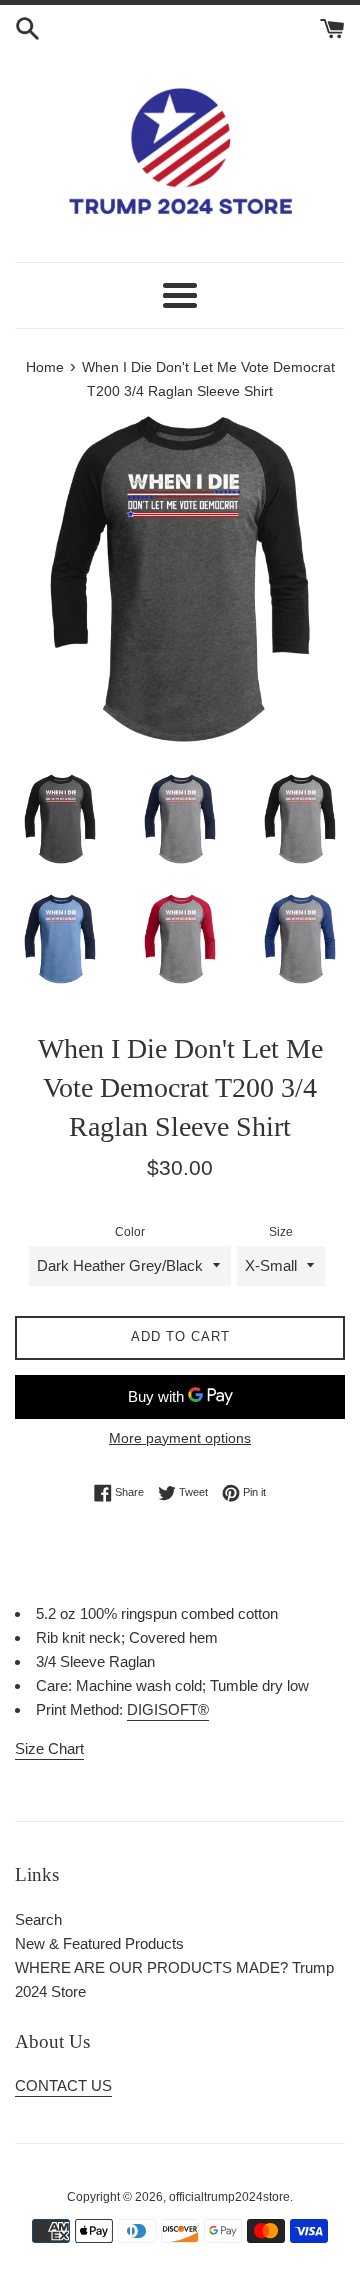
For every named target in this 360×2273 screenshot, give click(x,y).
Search (38, 1919)
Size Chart (49, 1748)
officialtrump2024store (229, 2197)
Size (281, 1232)
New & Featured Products (99, 1943)
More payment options (180, 1438)
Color (130, 1232)
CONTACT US (63, 2085)
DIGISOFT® (168, 1709)
